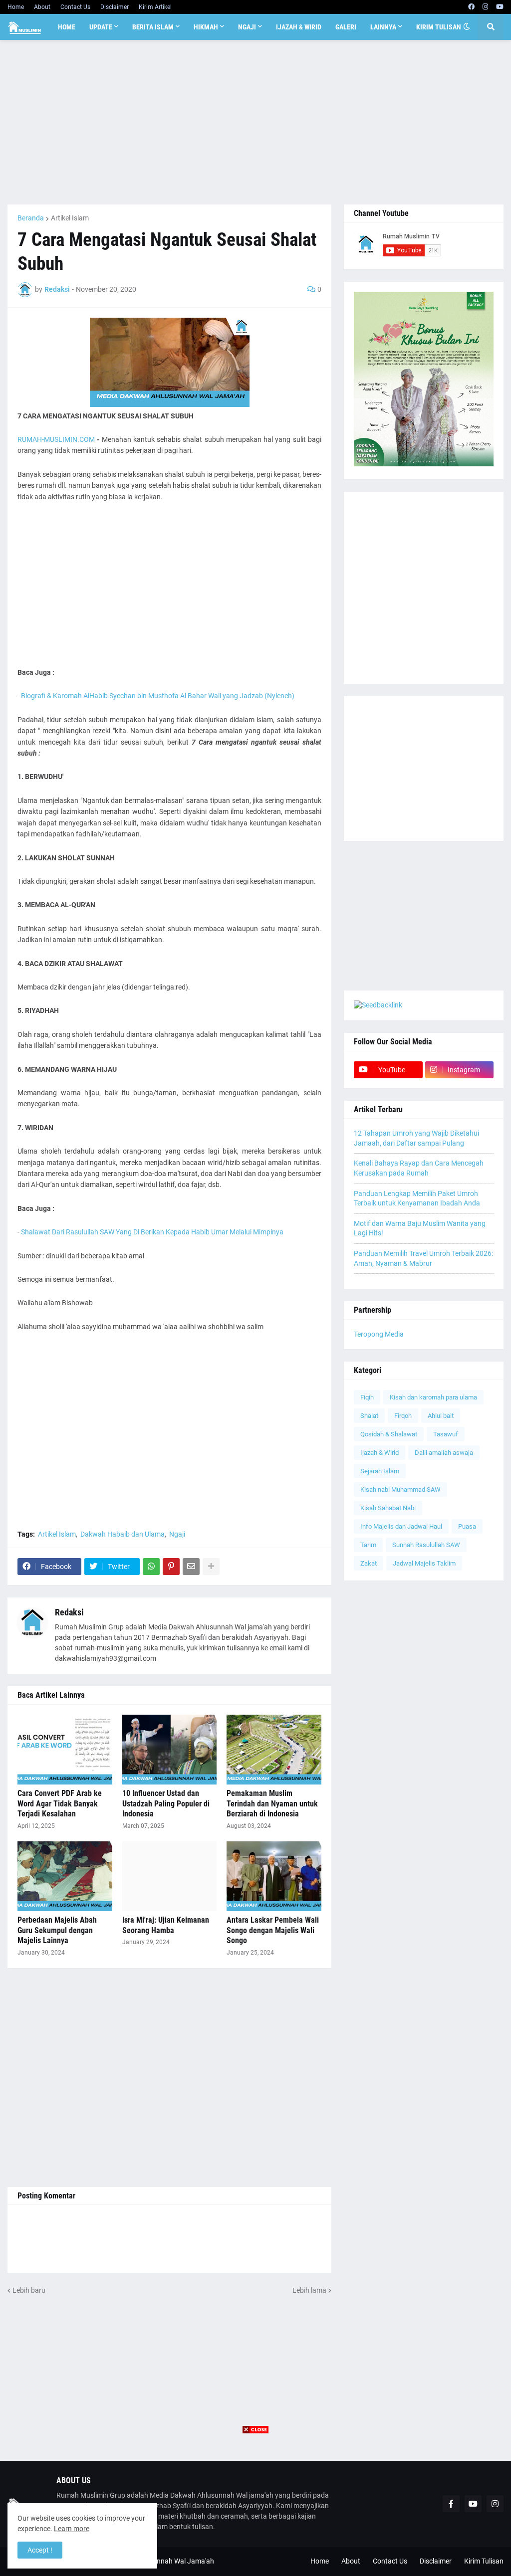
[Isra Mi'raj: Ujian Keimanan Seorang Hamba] (170, 1876)
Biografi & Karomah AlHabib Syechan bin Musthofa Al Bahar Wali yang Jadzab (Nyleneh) (158, 696)
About (42, 7)
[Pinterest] (171, 1567)
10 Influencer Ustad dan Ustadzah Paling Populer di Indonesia (166, 1804)
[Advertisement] (255, 122)
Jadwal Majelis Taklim (424, 1563)
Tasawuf (446, 1434)
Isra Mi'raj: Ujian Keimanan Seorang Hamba (166, 1925)
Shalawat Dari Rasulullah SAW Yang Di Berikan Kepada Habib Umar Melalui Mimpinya (152, 1232)
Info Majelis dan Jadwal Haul (401, 1526)
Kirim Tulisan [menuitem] (439, 27)
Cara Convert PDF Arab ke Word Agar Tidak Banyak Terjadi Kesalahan (60, 1804)
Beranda (31, 218)
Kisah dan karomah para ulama (433, 1397)
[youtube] (500, 7)
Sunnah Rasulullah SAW (426, 1545)
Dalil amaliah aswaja (444, 1453)
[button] (467, 27)
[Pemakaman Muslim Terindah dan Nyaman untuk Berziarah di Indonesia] (274, 1750)
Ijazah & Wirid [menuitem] (299, 27)
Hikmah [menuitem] (206, 27)
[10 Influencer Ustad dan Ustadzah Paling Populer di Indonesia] (170, 1750)
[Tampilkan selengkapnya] (211, 1567)
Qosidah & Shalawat (389, 1434)
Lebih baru (29, 2290)
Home (16, 7)
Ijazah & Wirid (380, 1453)
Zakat (369, 1563)
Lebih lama (309, 2290)
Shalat (369, 1416)
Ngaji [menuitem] (247, 27)
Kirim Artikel (155, 7)
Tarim (368, 1545)
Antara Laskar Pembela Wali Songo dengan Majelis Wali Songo (273, 1930)
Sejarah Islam (380, 1471)
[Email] (191, 1567)
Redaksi (69, 1612)
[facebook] (471, 7)
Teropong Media (379, 1334)
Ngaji (177, 1534)
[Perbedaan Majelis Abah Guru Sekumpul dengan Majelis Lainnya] (65, 1876)
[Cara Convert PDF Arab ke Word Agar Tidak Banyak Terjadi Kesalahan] (65, 1750)
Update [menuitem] (101, 27)
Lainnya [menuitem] (383, 27)
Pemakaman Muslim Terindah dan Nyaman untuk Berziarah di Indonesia (272, 1804)
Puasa (467, 1526)
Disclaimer (115, 7)
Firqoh (403, 1416)
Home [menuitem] (67, 27)
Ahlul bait (441, 1416)
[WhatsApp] (151, 1567)
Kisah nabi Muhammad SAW (400, 1489)
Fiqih (367, 1397)
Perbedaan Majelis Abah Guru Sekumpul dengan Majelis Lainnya (57, 1930)
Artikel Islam (70, 218)
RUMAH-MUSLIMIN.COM (56, 439)
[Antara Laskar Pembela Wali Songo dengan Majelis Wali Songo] (274, 1876)
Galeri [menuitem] (346, 27)
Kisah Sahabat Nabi (388, 1508)
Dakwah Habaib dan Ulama (123, 1534)
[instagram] (485, 7)
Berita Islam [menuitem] (153, 27)
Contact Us (75, 7)
